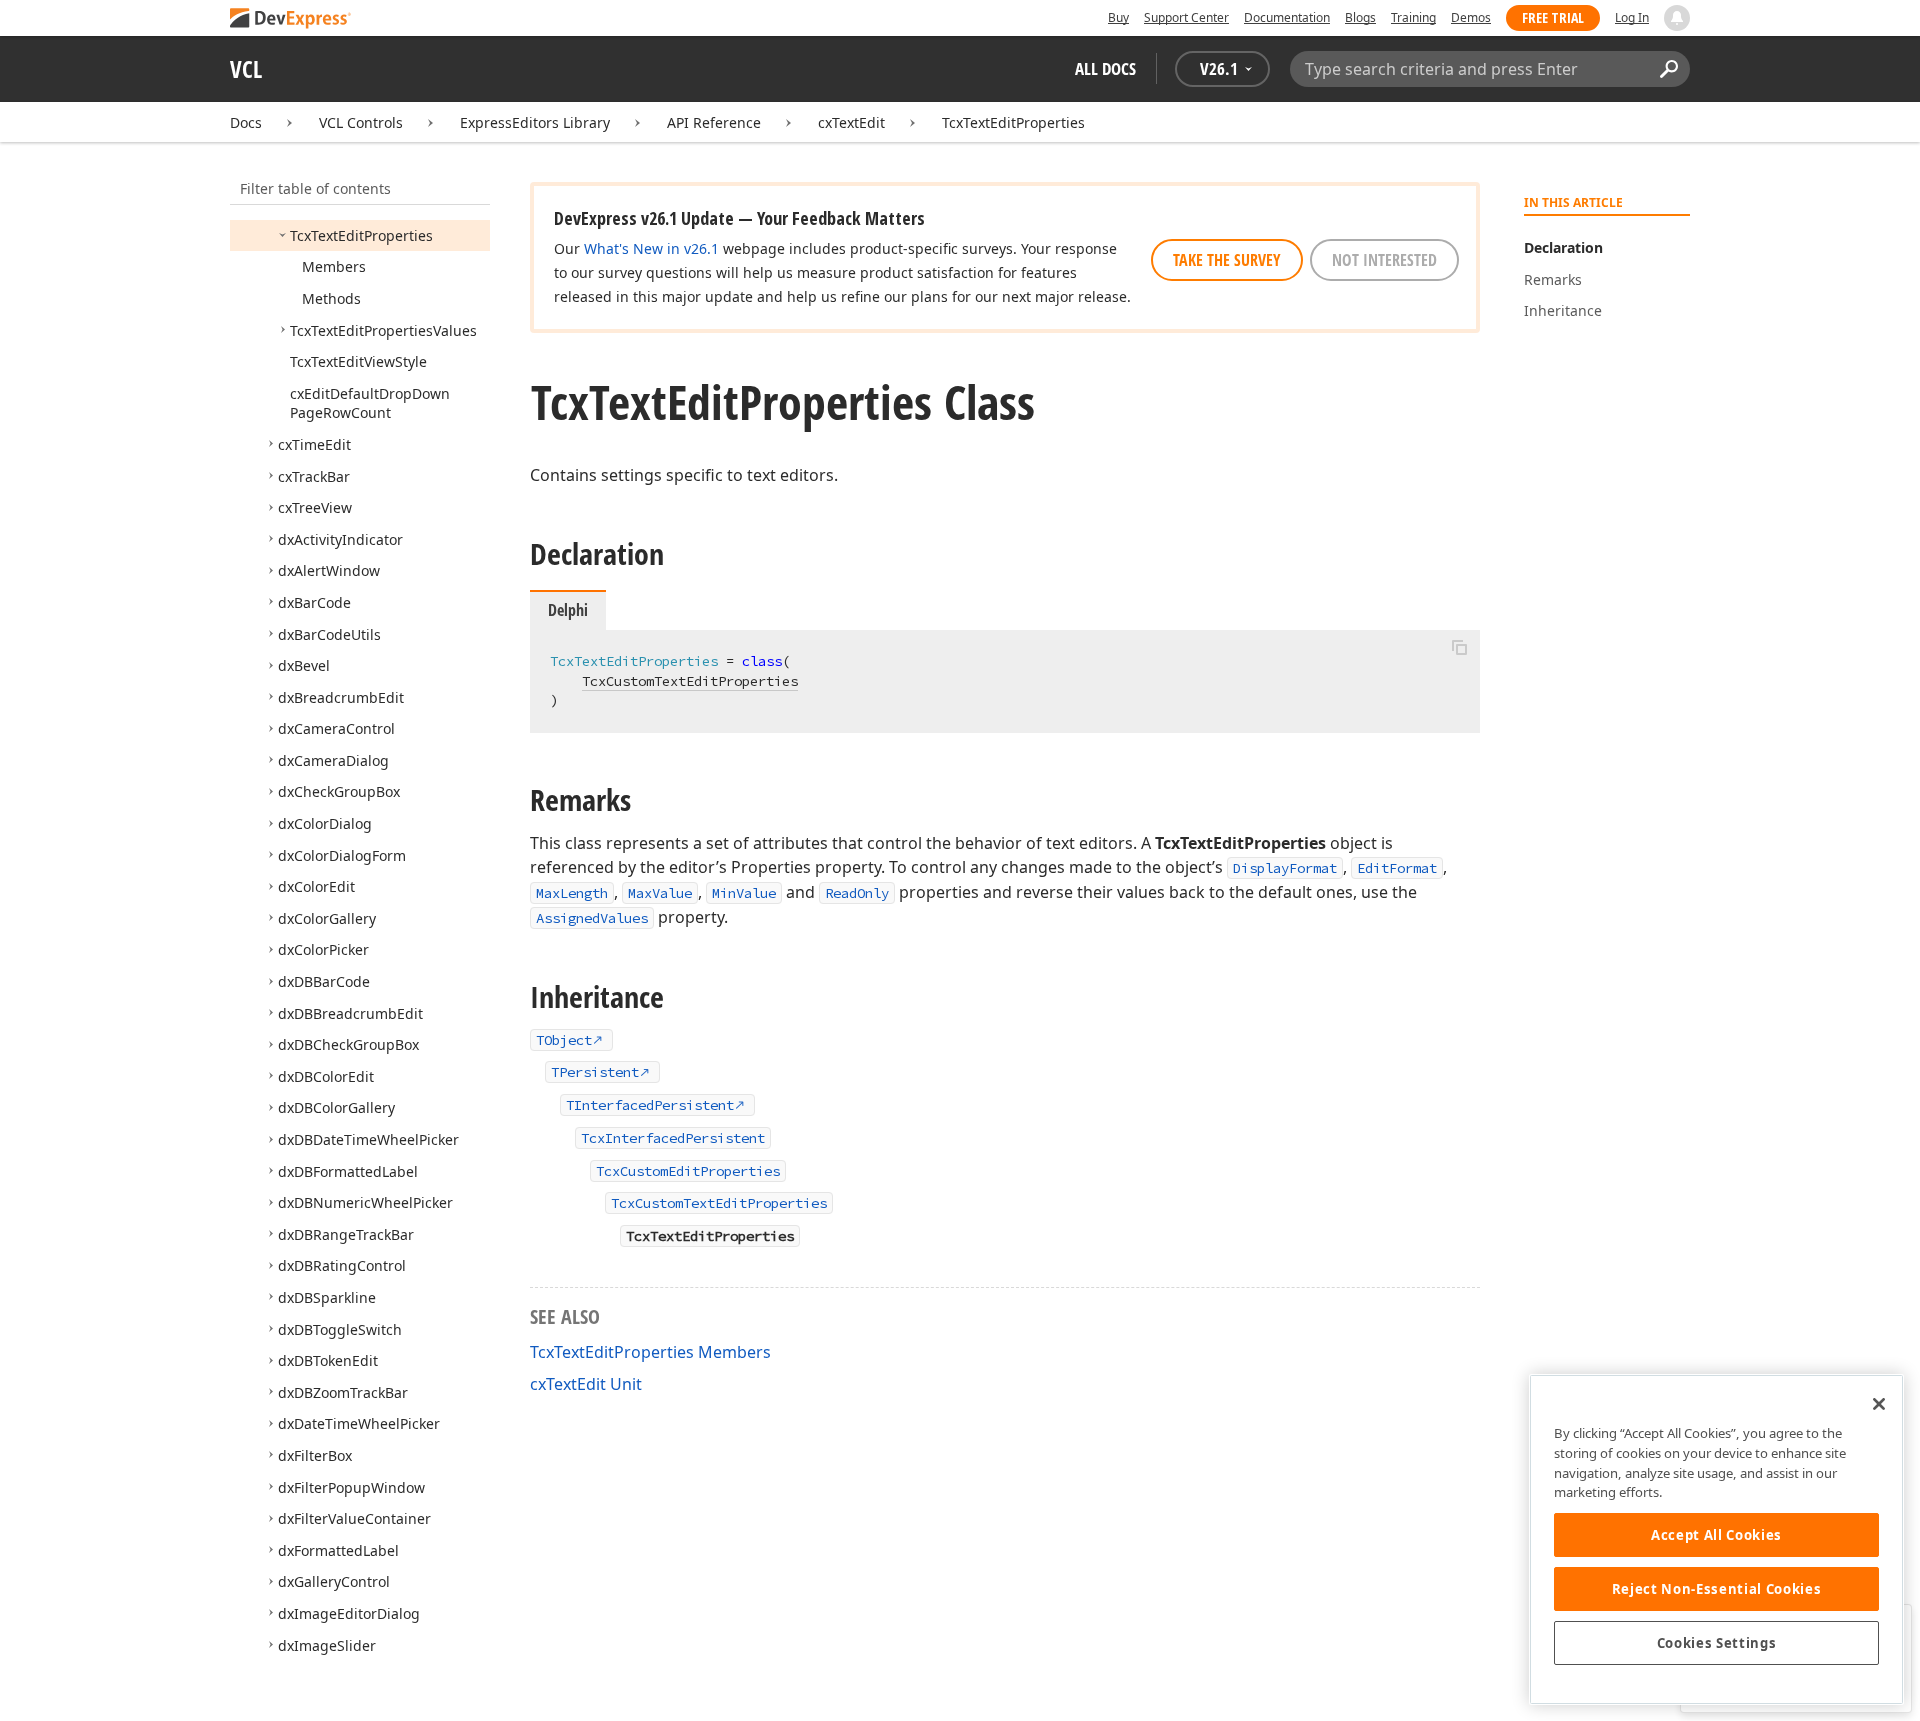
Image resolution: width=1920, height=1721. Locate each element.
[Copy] (1459, 647)
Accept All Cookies (1716, 1535)
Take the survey (1227, 260)
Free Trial (1553, 17)
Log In (1632, 17)
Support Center (1186, 17)
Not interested (1384, 260)
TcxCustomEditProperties (688, 1171)
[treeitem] (361, 235)
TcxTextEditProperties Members (650, 1352)
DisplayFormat (1285, 868)
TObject (564, 1040)
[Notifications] (1677, 18)
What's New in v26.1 (651, 248)
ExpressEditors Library (535, 122)
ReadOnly (857, 893)
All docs (1105, 68)
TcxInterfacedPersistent (673, 1138)
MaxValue (660, 893)
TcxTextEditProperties (1013, 122)
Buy (1118, 17)
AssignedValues (592, 918)
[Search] (1668, 69)
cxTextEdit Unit (586, 1384)
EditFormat (1397, 868)
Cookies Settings (1717, 1643)
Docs (246, 122)
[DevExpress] (291, 19)
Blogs (1360, 17)
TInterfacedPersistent (650, 1105)
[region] (1716, 1539)
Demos (1471, 17)
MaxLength (572, 893)
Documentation (1287, 17)
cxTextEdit (851, 122)
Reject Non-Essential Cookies (1716, 1589)
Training (1413, 17)
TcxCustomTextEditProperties (690, 681)
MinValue (744, 893)
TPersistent (595, 1072)
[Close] (1879, 1404)
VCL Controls (361, 122)
